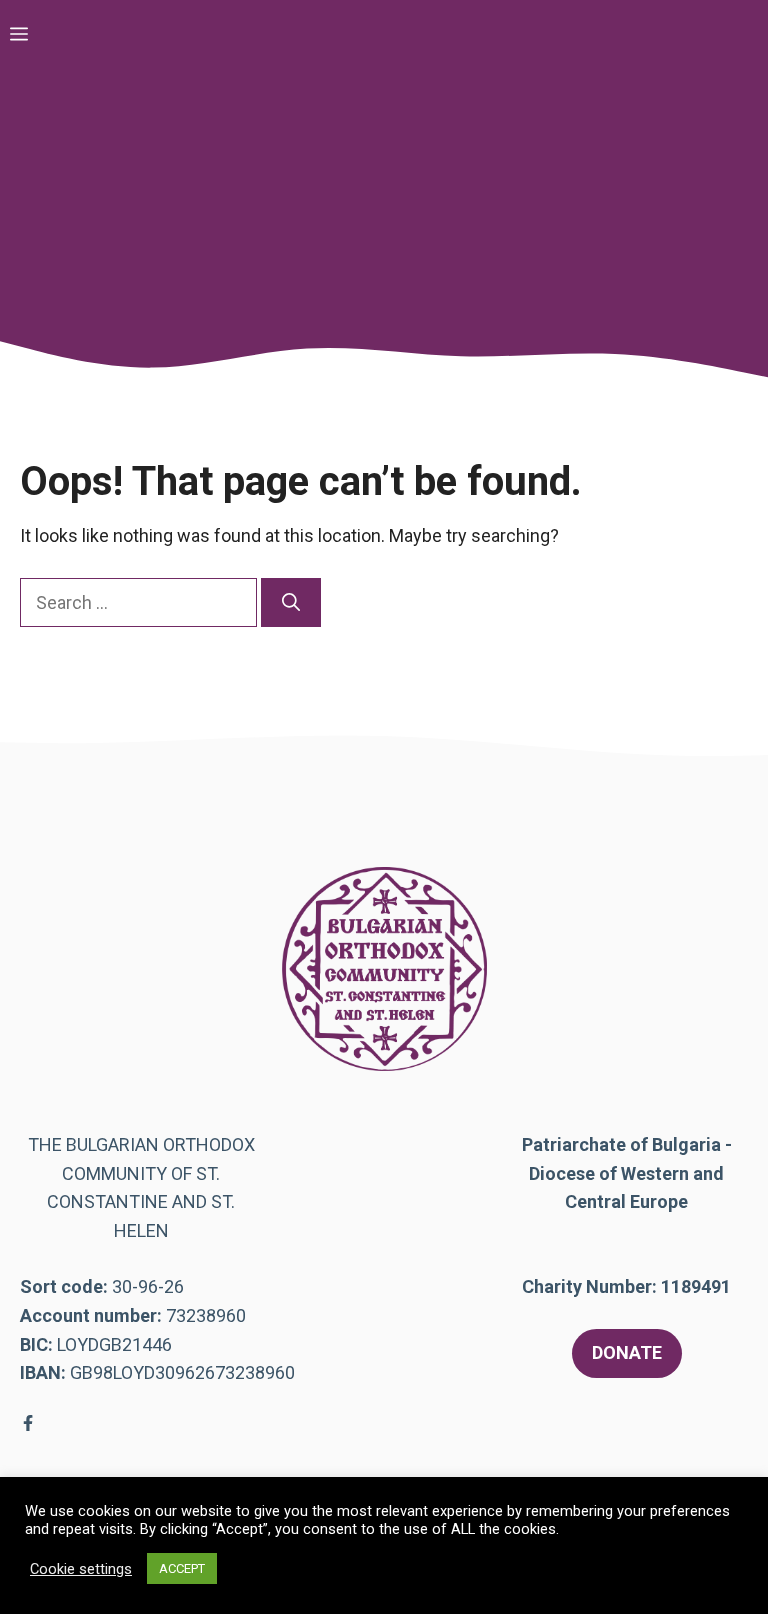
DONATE (627, 1352)
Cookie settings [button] (81, 1569)
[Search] (291, 602)
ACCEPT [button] (182, 1568)
